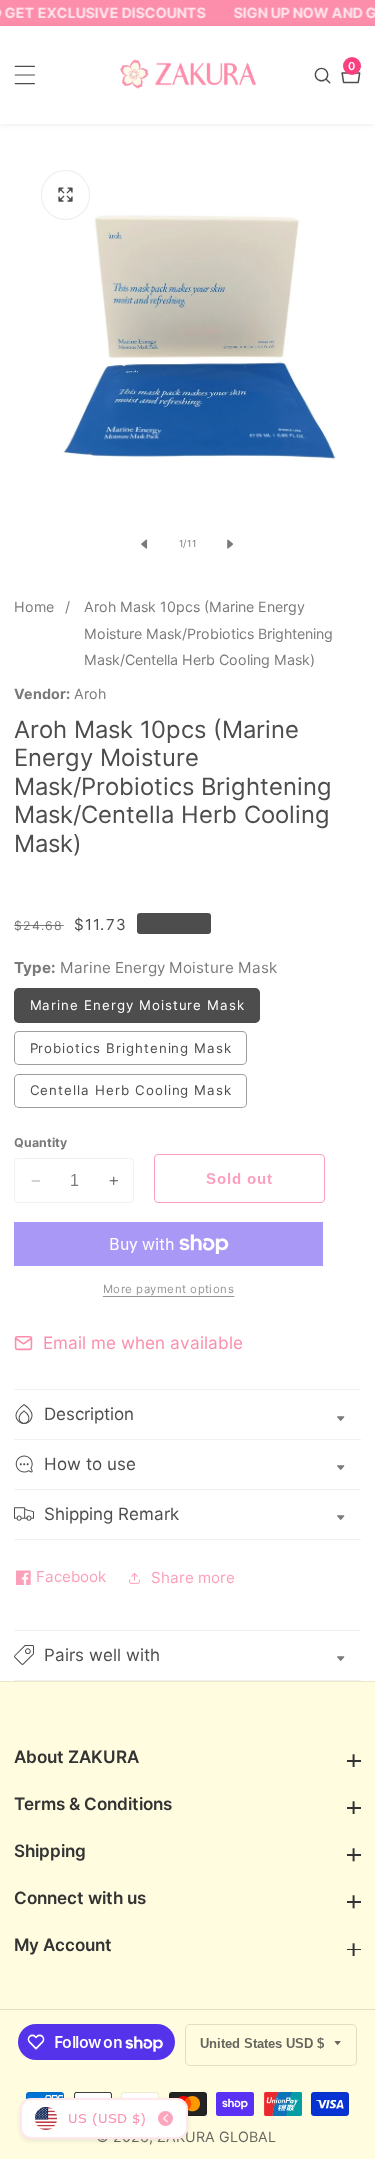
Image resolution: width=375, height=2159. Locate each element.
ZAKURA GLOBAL (216, 2137)
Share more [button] (193, 1577)
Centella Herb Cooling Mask (138, 1094)
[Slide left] (145, 544)
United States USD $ (264, 2043)
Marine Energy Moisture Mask (145, 1009)
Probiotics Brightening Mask (138, 1052)
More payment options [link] (169, 1289)
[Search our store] (325, 75)
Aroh (90, 694)
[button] (187, 1655)
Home (34, 606)
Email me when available (143, 1342)
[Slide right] (230, 544)
